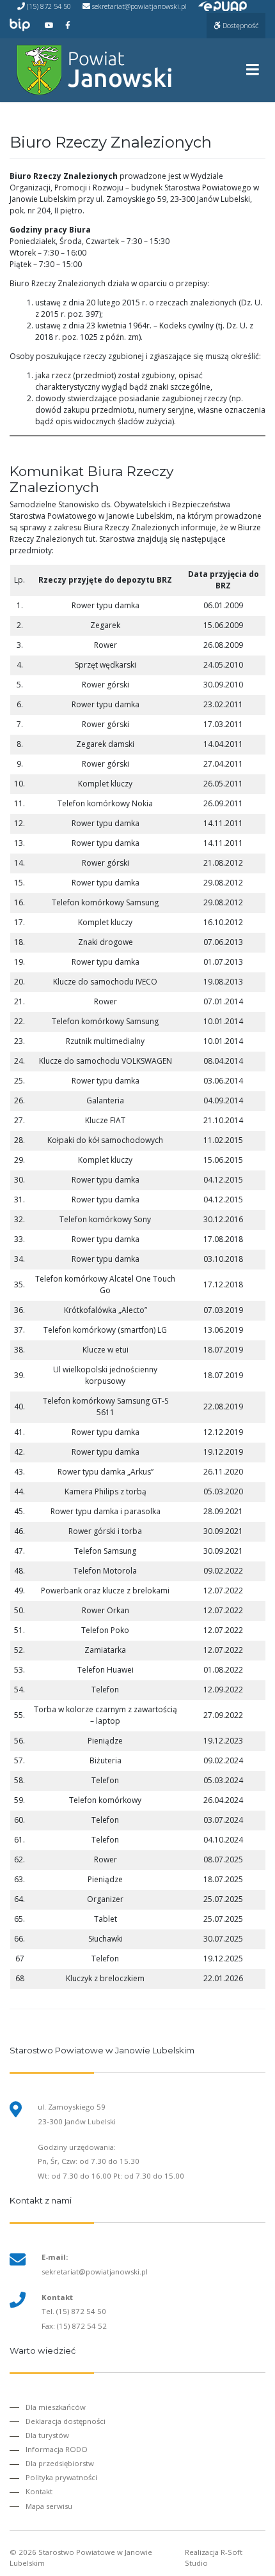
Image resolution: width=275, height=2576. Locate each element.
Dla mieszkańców (56, 2407)
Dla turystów (47, 2435)
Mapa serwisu (49, 2506)
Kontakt (39, 2491)
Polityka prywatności (61, 2477)
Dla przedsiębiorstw (60, 2463)
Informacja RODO (57, 2449)
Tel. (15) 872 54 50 (74, 2311)
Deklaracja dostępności (66, 2421)
